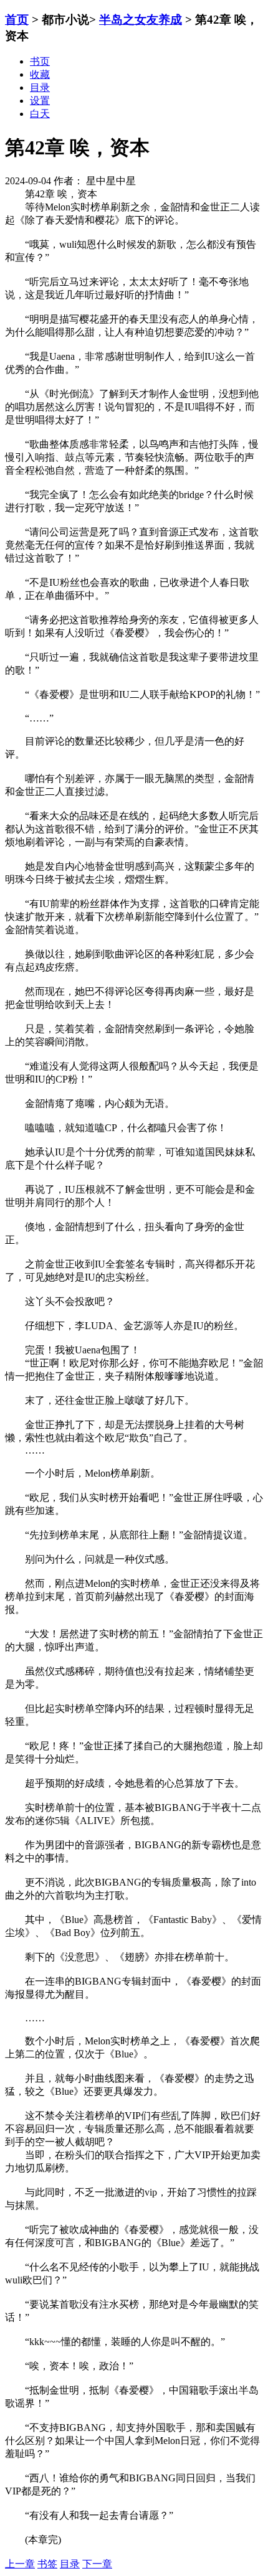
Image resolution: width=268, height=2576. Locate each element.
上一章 (20, 2564)
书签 (47, 2564)
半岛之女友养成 (141, 20)
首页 (17, 20)
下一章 (97, 2564)
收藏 (40, 74)
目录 (70, 2564)
